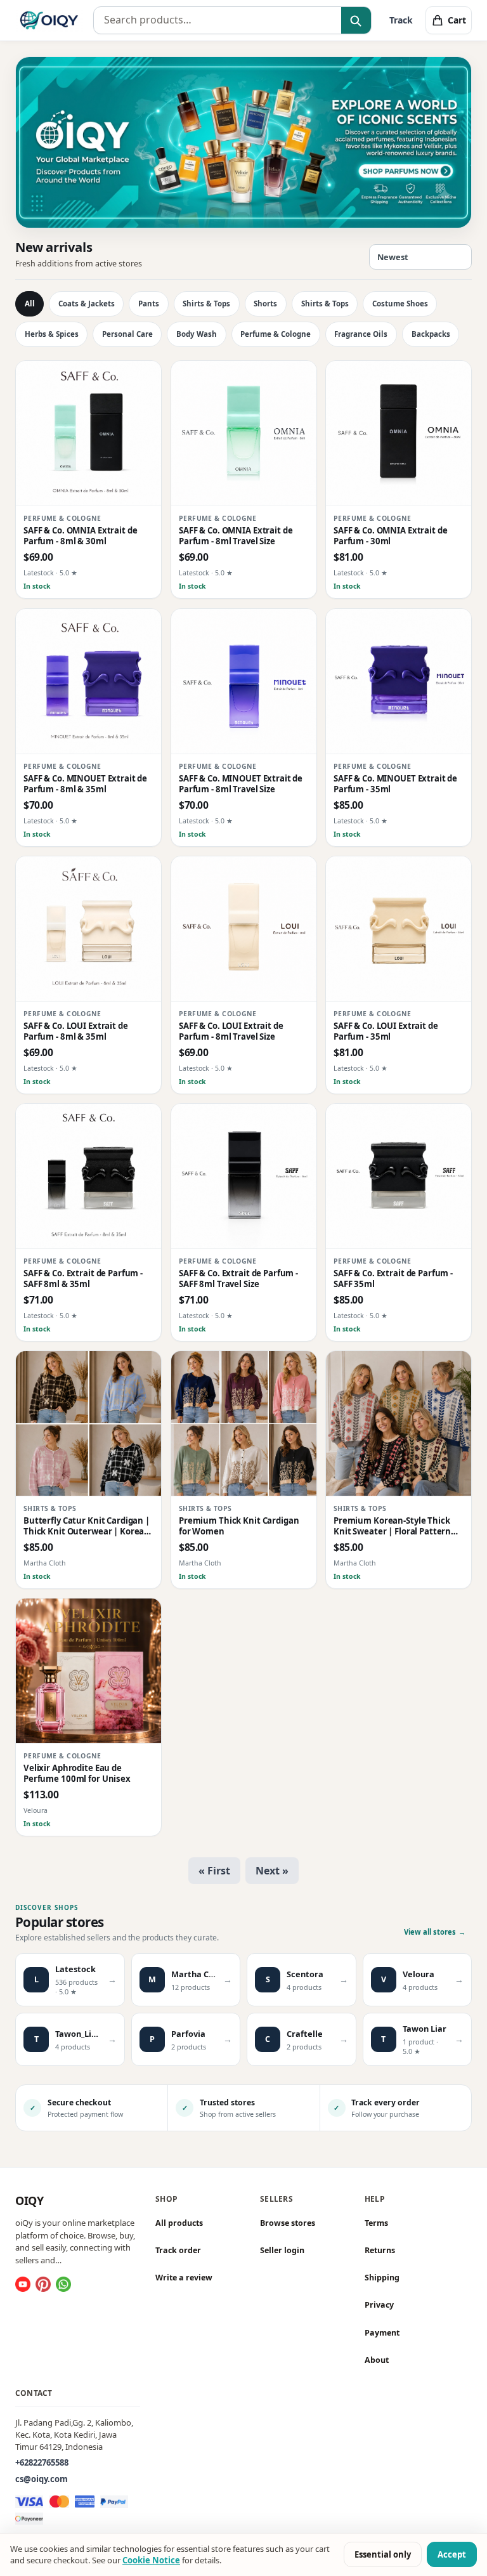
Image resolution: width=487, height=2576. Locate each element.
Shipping (382, 2278)
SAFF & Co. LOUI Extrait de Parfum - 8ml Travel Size (231, 1031)
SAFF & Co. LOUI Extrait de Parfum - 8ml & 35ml (76, 1031)
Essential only (383, 2554)
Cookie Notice (151, 2560)
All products (179, 2223)
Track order (178, 2250)
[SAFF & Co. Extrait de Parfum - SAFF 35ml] (399, 1176)
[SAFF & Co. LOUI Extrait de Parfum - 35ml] (399, 929)
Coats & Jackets (87, 304)
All (30, 304)
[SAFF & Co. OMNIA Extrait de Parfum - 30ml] (399, 434)
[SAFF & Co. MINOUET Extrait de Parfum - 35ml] (399, 682)
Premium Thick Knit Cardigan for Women (239, 1526)
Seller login (282, 2250)
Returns (380, 2250)
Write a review (184, 2278)
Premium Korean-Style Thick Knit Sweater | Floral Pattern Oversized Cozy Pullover (392, 1527)
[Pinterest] (43, 2284)
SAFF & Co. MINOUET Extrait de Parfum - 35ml (395, 783)
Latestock (39, 573)
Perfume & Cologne (276, 334)
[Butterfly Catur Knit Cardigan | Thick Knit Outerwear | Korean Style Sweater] (88, 1424)
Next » (272, 1871)
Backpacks (431, 334)
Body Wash (197, 334)
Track (401, 20)
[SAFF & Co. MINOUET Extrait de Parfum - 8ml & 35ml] (88, 682)
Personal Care (127, 334)
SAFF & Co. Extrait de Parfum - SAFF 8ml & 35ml (83, 1279)
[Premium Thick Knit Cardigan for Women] (244, 1424)
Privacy (379, 2305)
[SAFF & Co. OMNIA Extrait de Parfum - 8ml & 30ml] (88, 434)
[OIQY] (49, 20)
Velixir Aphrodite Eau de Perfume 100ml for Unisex (77, 1774)
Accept (452, 2554)
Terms (376, 2223)
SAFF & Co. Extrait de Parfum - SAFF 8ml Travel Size (238, 1279)
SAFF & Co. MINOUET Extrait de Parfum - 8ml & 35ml (85, 783)
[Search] (356, 21)
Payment (382, 2332)
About (377, 2360)
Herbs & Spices (52, 334)
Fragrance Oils (361, 334)
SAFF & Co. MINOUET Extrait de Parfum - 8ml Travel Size (241, 783)
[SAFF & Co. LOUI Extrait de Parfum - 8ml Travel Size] (244, 929)
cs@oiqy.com (42, 2479)
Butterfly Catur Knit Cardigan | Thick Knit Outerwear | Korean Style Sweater (87, 1527)
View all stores (435, 1932)
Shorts (265, 304)
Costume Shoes (400, 304)
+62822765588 (42, 2462)
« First (214, 1871)
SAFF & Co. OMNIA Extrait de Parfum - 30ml (390, 536)
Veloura (36, 1811)
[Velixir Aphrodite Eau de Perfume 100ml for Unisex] (88, 1671)
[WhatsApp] (63, 2284)
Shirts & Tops (206, 304)
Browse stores (288, 2223)
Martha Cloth (45, 1563)
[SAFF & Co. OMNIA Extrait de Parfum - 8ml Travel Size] (244, 434)
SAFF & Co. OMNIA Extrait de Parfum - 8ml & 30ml (80, 536)
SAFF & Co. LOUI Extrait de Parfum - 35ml (386, 1031)
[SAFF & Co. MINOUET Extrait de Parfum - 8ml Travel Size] (244, 682)
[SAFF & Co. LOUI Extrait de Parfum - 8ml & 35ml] (88, 929)
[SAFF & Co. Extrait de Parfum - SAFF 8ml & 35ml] (88, 1176)
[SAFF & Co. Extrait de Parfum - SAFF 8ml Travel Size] (244, 1176)
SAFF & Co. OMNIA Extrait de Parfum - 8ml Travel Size (236, 536)
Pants (149, 304)
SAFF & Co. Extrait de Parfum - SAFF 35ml (393, 1279)
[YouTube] (23, 2284)
